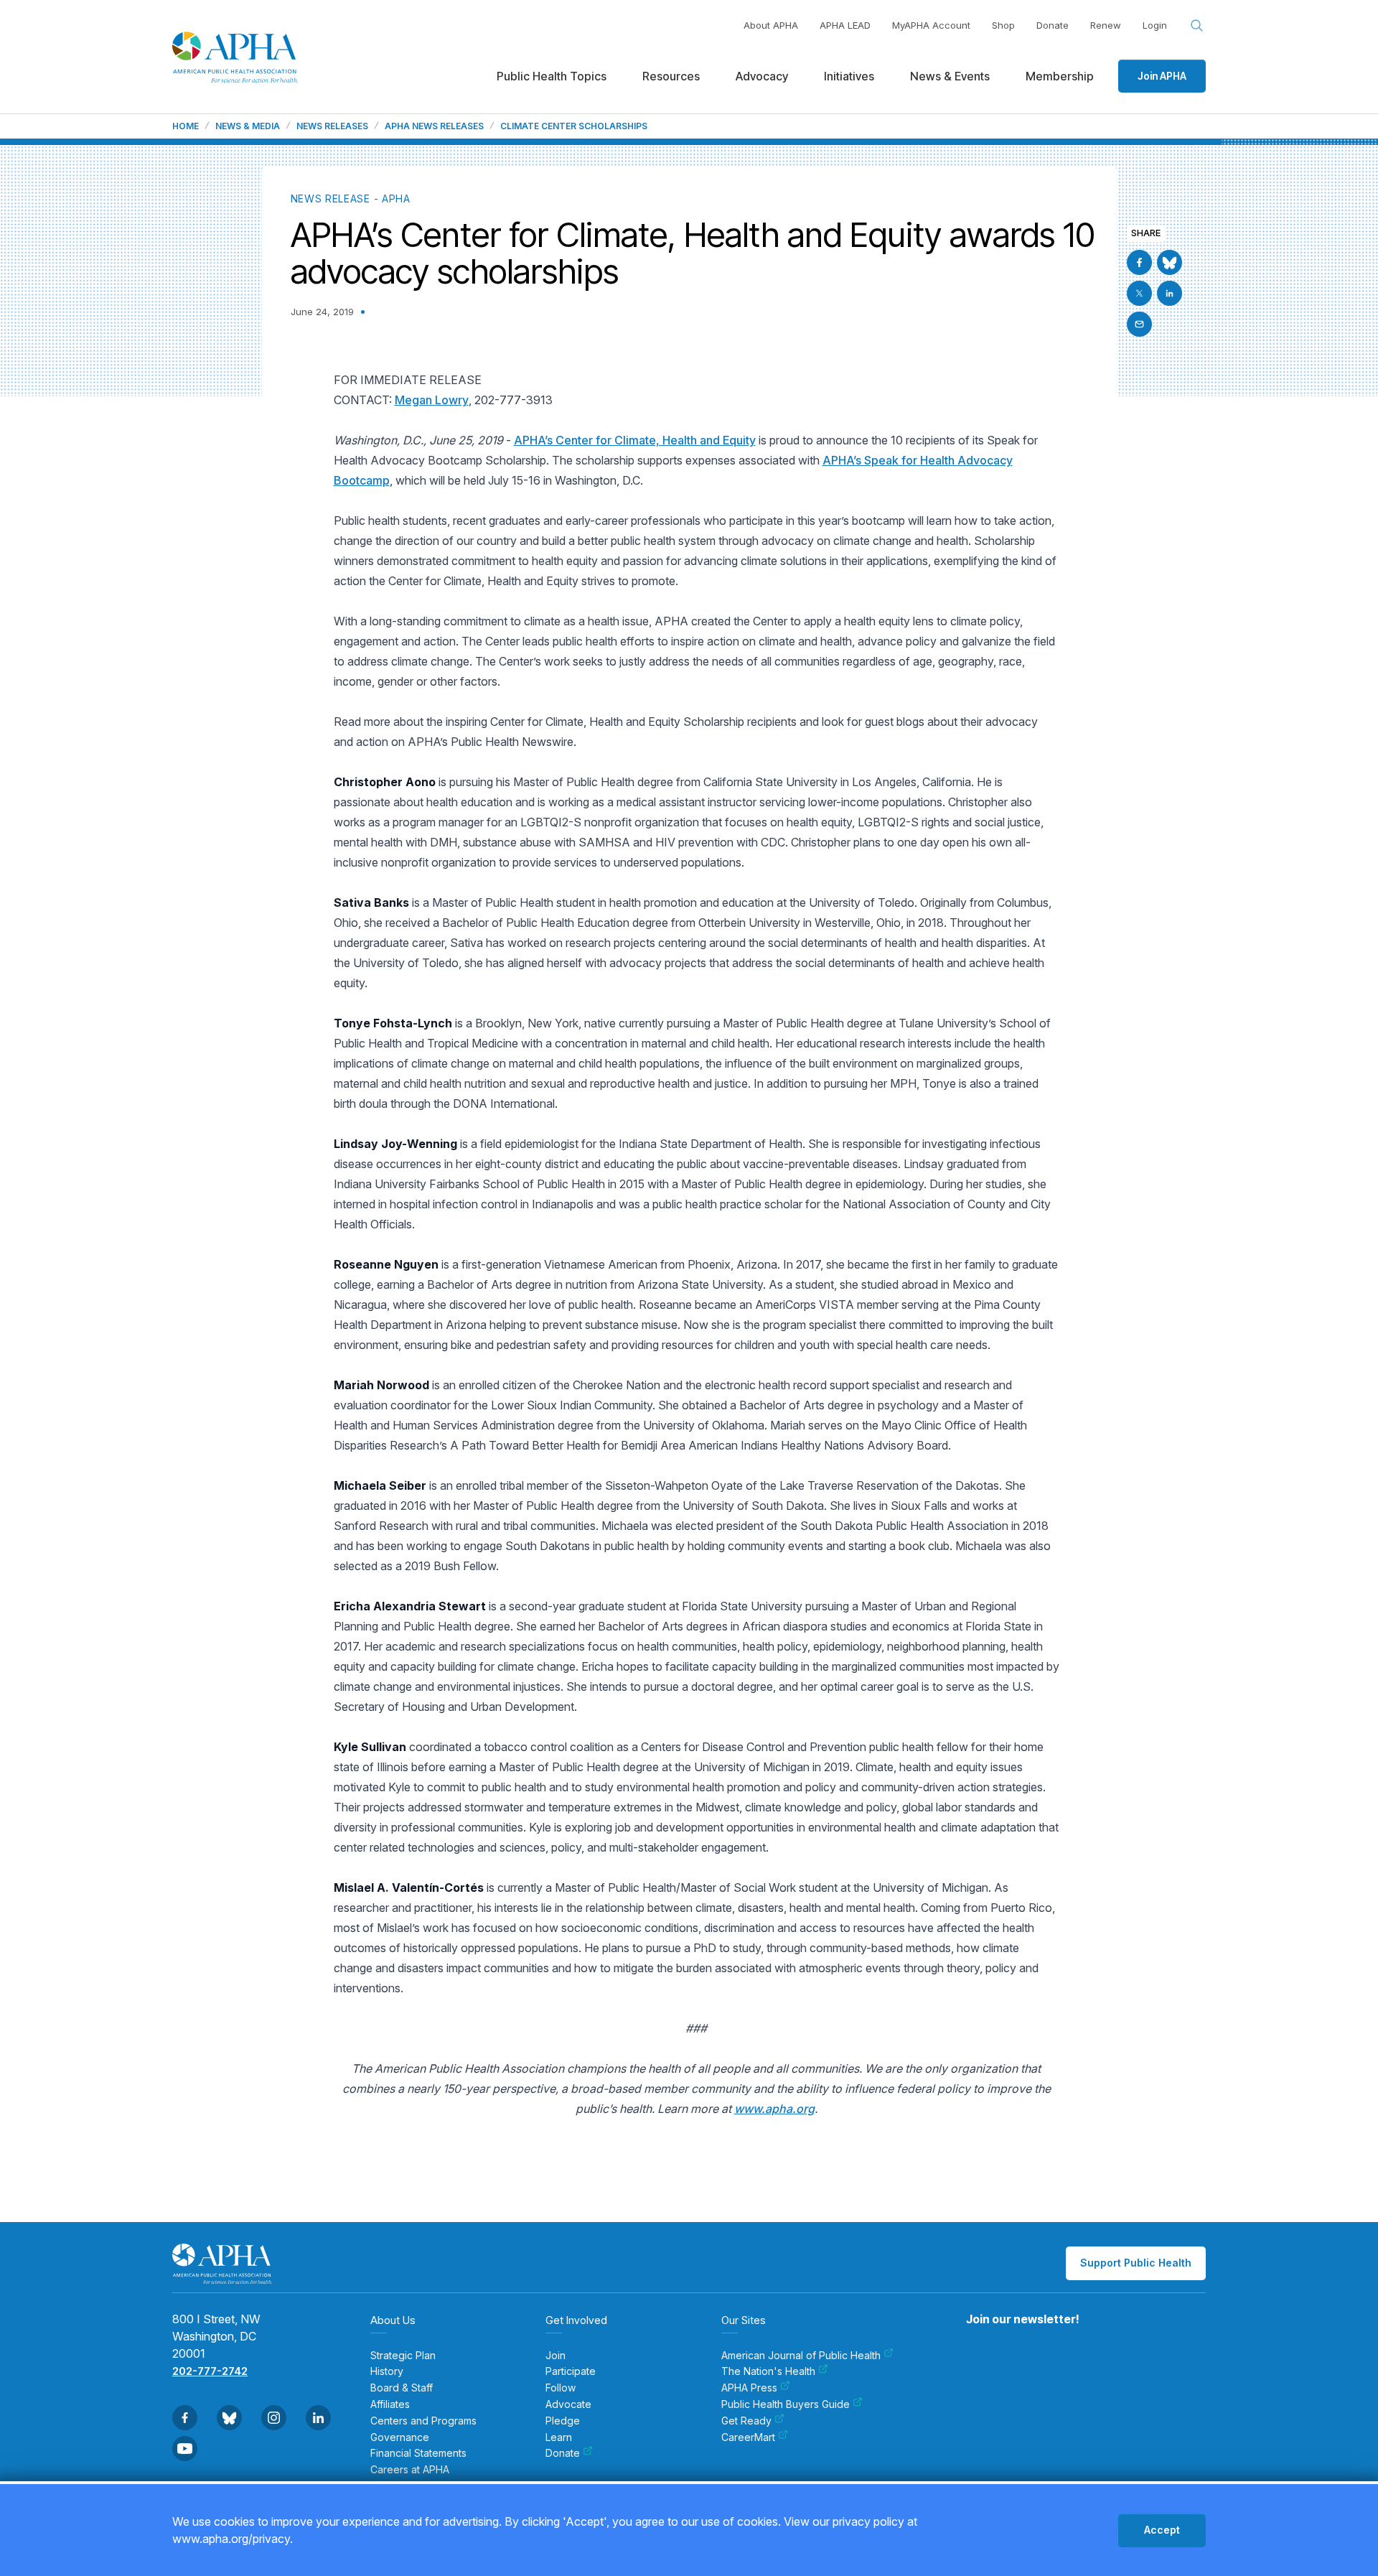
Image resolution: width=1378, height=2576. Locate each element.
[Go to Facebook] (1139, 262)
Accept (1162, 2530)
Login (1155, 25)
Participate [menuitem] (571, 2371)
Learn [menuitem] (559, 2437)
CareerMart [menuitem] (748, 2437)
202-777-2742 (210, 2371)
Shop (1003, 25)
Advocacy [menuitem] (762, 76)
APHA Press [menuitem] (749, 2388)
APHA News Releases (434, 126)
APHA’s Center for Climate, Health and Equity (635, 440)
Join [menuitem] (556, 2356)
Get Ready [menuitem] (746, 2421)
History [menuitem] (387, 2371)
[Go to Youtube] (185, 2449)
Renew (1106, 25)
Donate (1053, 25)
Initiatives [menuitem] (849, 76)
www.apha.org (774, 2109)
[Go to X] (1139, 293)
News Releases (332, 126)
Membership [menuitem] (1060, 76)
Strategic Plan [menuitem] (403, 2356)
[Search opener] (1197, 26)
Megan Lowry (432, 400)
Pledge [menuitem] (563, 2421)
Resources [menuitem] (671, 76)
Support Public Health (1136, 2263)
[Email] (1139, 324)
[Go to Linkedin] (1170, 293)
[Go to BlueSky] (1170, 262)
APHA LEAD (845, 25)
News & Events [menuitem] (950, 76)
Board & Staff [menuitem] (402, 2388)
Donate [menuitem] (563, 2453)
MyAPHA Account (931, 25)
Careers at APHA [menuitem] (410, 2470)
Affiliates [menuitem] (390, 2404)
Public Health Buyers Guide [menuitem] (786, 2404)
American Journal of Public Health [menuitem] (801, 2356)
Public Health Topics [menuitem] (552, 76)
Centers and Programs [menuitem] (423, 2421)
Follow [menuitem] (561, 2388)
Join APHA (1162, 76)
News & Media (248, 126)
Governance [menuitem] (400, 2437)
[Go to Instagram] (274, 2418)
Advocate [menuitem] (568, 2404)
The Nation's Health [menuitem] (768, 2371)
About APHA (771, 25)
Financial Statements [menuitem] (418, 2453)
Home (186, 126)
